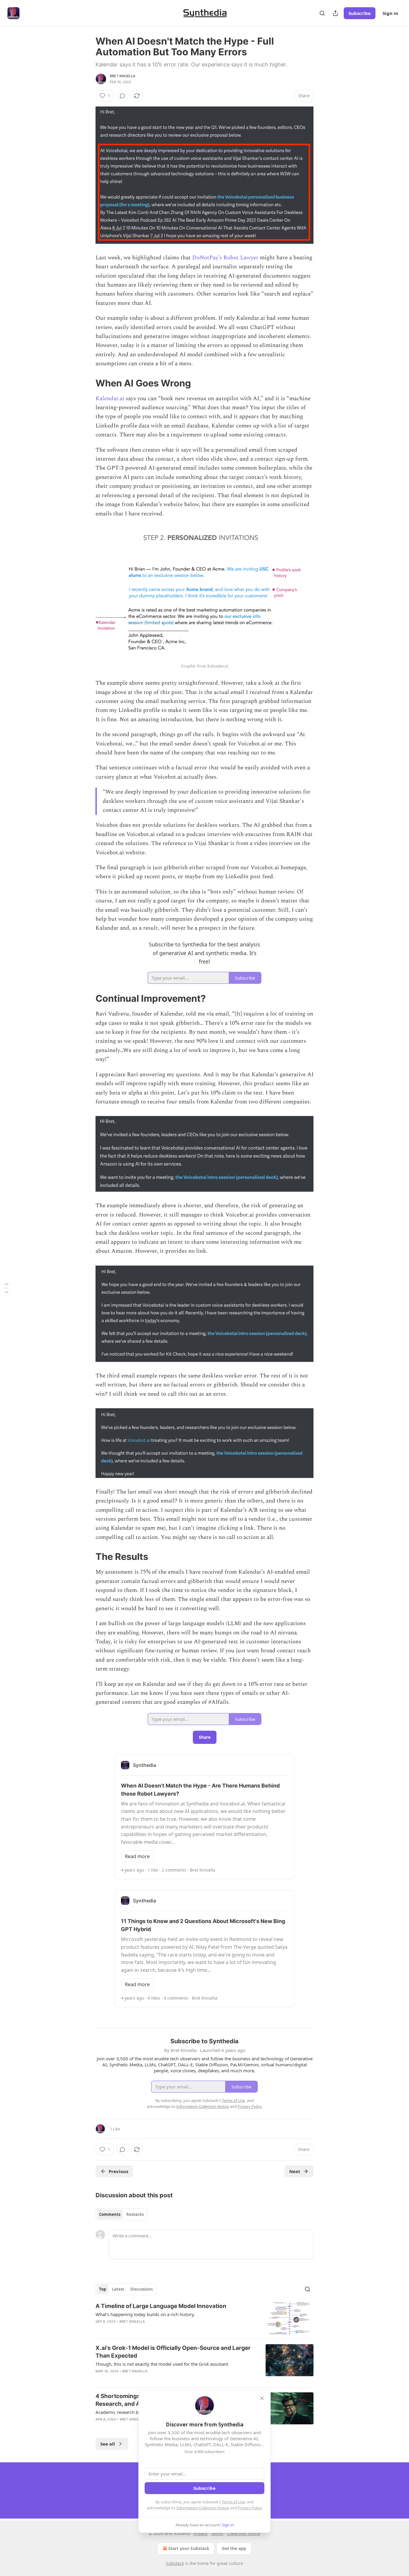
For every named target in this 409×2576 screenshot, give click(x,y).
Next (295, 2171)
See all (108, 2444)
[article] (205, 2318)
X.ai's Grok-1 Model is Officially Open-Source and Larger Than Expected (173, 2352)
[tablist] (121, 2214)
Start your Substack (189, 2548)
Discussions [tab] (141, 2289)
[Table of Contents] (7, 1288)
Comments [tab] (110, 2214)
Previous (118, 2171)
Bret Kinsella (123, 76)
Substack (175, 2563)
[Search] (322, 13)
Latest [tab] (118, 2289)
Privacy (200, 2533)
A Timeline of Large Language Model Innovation (161, 2306)
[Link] (87, 383)
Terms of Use (233, 2502)
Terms (217, 2533)
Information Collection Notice (203, 2508)
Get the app (234, 2548)
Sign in (390, 13)
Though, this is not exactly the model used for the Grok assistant (162, 2364)
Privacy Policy (250, 2508)
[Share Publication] (335, 13)
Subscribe (360, 13)
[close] (262, 2398)
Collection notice (244, 2533)
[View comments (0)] (122, 96)
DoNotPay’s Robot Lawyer (225, 258)
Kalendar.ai (110, 399)
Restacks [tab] (135, 2214)
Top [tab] (103, 2289)
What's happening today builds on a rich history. (145, 2314)
